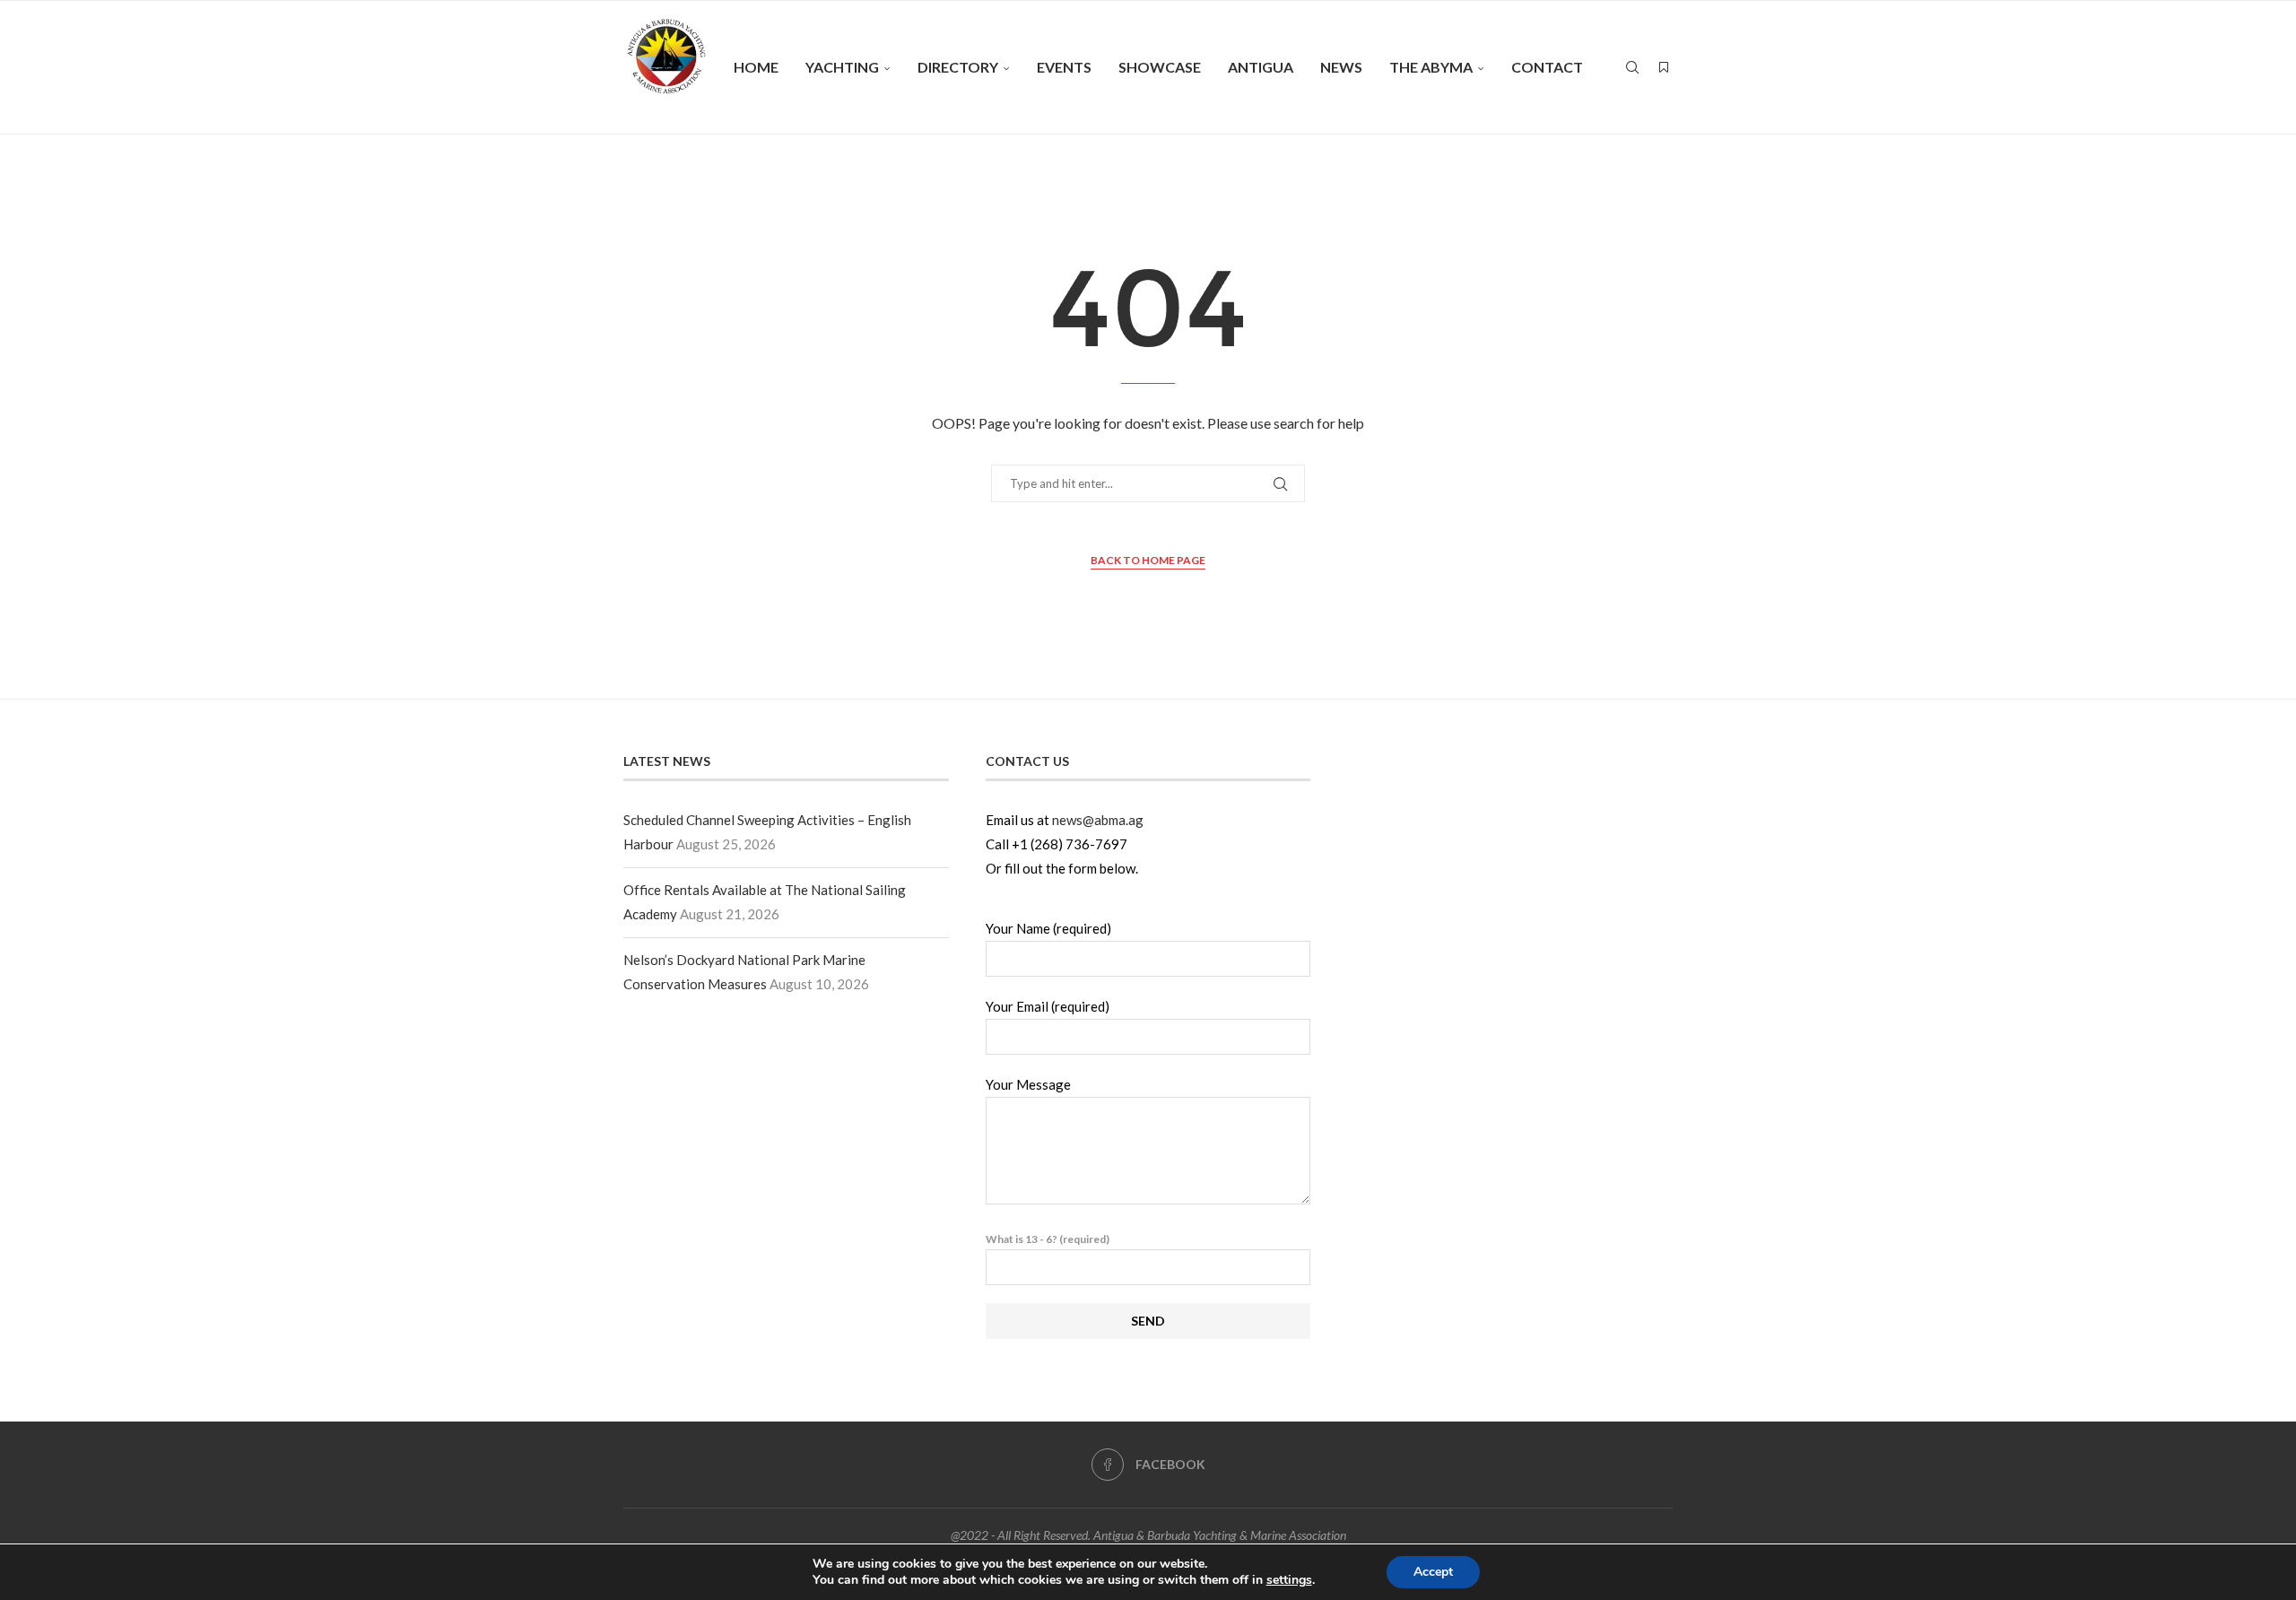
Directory (958, 67)
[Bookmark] (1664, 67)
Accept (1433, 1572)
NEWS (1341, 67)
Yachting (842, 67)
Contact (1547, 67)
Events (1064, 67)
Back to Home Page (1148, 560)
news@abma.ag (1098, 820)
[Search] (1632, 67)
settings (1289, 1580)
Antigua (1261, 67)
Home (756, 67)
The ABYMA (1431, 67)
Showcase (1160, 67)
